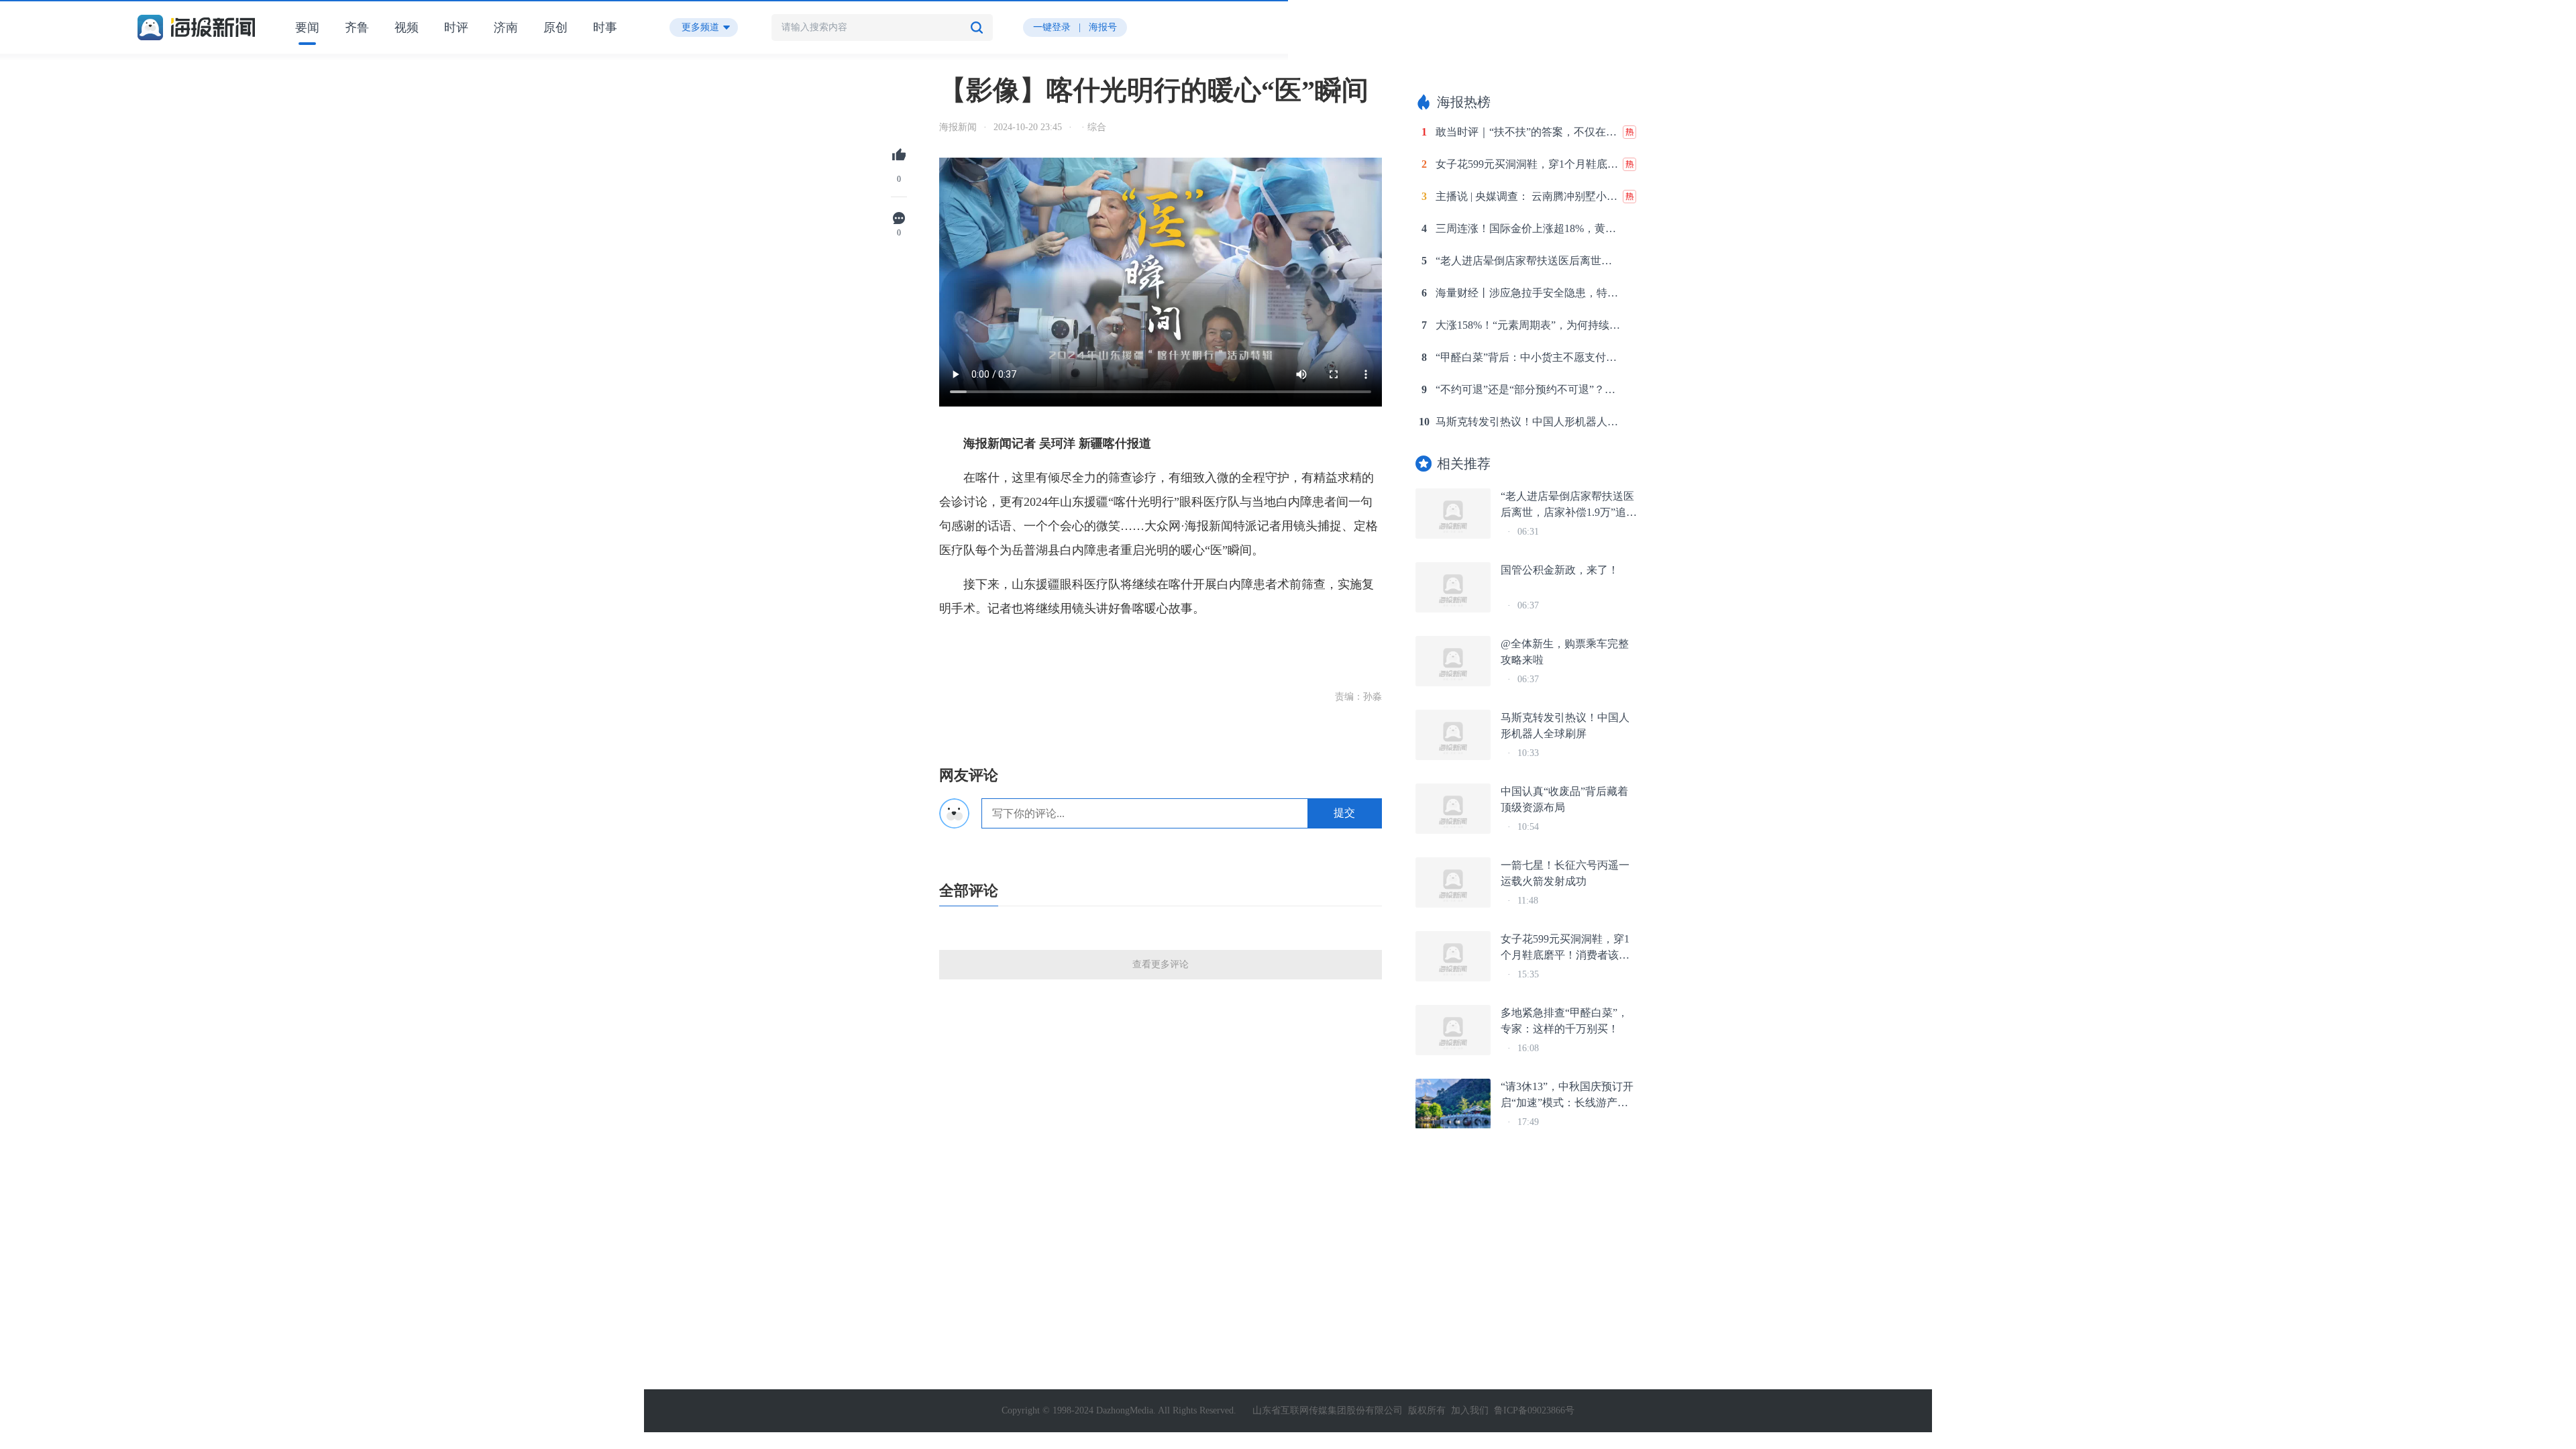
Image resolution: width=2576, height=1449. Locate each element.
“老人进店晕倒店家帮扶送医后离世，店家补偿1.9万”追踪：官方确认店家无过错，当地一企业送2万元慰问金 (1528, 261)
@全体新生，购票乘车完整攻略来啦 (1565, 652)
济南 (506, 28)
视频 (407, 28)
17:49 (1528, 1122)
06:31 (1528, 532)
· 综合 (1092, 127)
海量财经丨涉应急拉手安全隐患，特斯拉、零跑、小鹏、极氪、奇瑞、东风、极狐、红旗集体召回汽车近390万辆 (1528, 293)
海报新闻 (958, 127)
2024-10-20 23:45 (1028, 127)
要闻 (307, 28)
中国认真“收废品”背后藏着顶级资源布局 (1564, 799)
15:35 (1528, 974)
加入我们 (1470, 1410)
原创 (555, 28)
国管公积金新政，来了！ (1560, 570)
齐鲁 (357, 28)
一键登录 (1052, 27)
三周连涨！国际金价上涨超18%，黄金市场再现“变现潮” (1528, 228)
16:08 (1528, 1048)
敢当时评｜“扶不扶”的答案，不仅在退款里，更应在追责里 (1528, 132)
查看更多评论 (1161, 964)
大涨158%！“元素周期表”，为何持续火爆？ (1528, 325)
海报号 (1103, 27)
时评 (456, 28)
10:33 (1528, 753)
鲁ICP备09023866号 (1534, 1410)
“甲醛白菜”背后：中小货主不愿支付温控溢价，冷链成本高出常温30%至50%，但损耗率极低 (1528, 357)
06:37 (1528, 605)
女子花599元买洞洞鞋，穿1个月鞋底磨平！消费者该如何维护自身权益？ (1528, 164)
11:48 (1528, 901)
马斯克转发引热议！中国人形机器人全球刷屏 (1528, 422)
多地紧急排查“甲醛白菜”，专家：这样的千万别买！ (1564, 1021)
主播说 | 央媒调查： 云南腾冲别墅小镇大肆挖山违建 (1528, 196)
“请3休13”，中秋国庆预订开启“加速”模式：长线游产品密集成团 (1567, 1096)
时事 (605, 28)
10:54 (1528, 827)
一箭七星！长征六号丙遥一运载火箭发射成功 (1565, 873)
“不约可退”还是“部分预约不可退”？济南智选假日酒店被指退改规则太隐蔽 (1528, 389)
